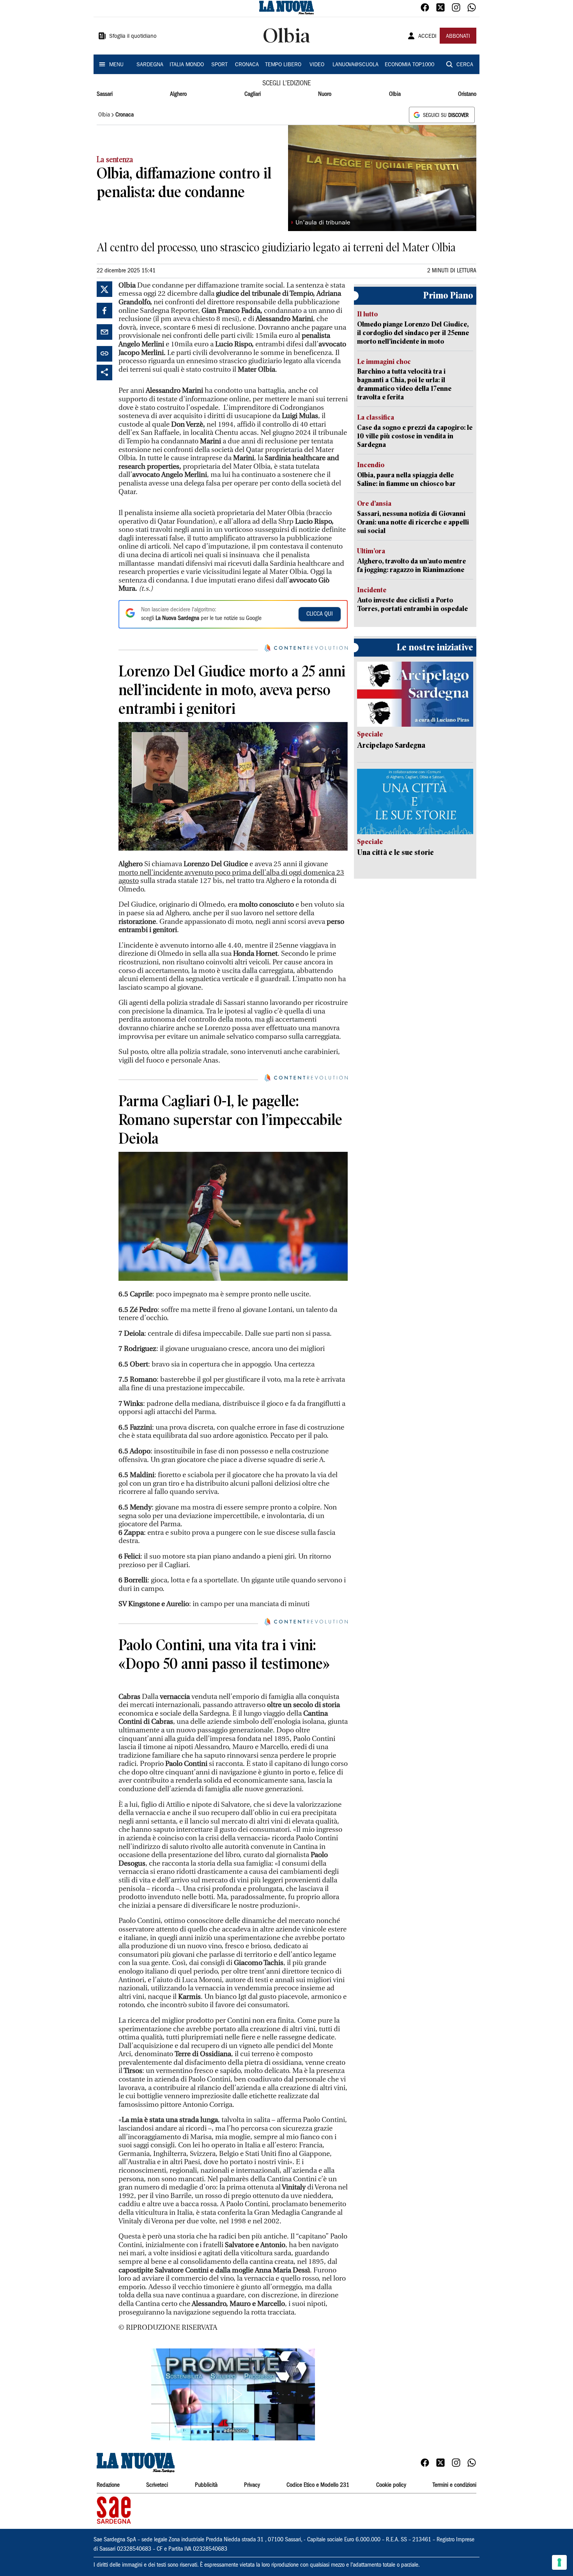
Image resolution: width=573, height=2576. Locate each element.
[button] (233, 2517)
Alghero (178, 94)
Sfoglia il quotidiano (133, 37)
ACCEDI (427, 37)
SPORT (219, 65)
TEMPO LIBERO (283, 65)
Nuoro (325, 94)
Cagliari (253, 94)
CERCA (465, 65)
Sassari (105, 94)
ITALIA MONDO (187, 65)
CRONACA (247, 65)
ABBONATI (458, 37)
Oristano (467, 94)
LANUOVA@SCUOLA (355, 65)
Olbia (395, 94)
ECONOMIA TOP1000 (409, 65)
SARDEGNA (150, 65)
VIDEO (317, 65)
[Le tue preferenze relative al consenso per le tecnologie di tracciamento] (559, 2562)
